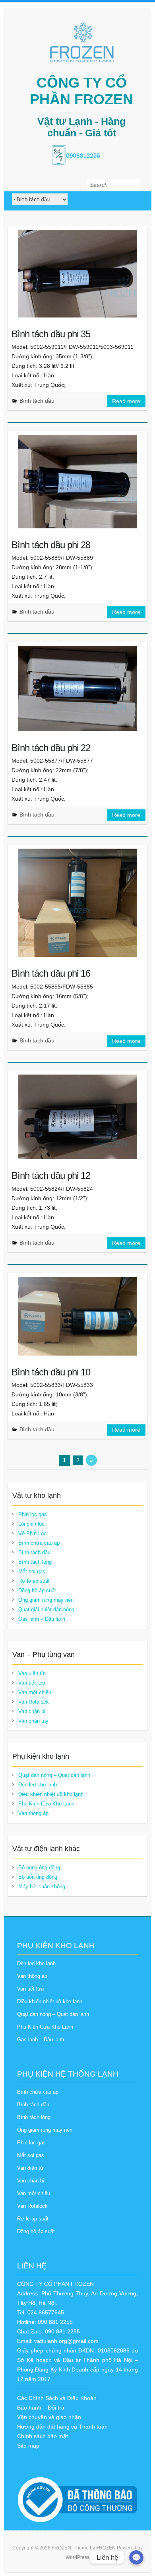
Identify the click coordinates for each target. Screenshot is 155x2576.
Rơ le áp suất (34, 1581)
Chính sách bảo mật (43, 2436)
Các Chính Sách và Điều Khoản (57, 2398)
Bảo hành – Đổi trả (41, 2408)
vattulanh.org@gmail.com (66, 2341)
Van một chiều (35, 1692)
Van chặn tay (33, 1721)
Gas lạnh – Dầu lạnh (42, 1619)
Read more (126, 401)
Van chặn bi (32, 1711)
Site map (28, 2446)
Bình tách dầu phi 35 (51, 334)
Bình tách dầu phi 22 (51, 748)
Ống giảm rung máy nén (46, 1600)
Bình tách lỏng (35, 1562)
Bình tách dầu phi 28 (51, 545)
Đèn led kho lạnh (38, 1785)
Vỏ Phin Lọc (32, 1533)
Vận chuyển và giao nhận (49, 2417)
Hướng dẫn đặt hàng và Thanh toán (62, 2427)
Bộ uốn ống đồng (38, 1877)
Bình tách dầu (37, 401)
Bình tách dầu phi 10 (51, 1372)
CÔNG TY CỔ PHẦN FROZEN (81, 91)
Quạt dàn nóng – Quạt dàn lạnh (54, 1775)
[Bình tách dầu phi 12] (77, 1117)
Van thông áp (33, 1813)
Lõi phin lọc (31, 1524)
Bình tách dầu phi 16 (51, 973)
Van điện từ (32, 1673)
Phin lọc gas (33, 1514)
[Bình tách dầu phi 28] (77, 482)
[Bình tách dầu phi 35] (77, 274)
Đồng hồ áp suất (37, 1590)
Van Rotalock (34, 1702)
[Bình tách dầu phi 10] (77, 1316)
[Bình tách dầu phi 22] (77, 688)
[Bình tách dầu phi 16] (77, 903)
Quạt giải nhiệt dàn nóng (46, 1609)
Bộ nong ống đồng (39, 1867)
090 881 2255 (62, 2331)
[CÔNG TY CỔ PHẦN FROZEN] (81, 42)
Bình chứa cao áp (39, 1543)
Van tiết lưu (32, 1683)
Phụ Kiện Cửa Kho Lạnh (46, 1804)
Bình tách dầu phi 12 (51, 1175)
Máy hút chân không (42, 1887)
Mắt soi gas (32, 1571)
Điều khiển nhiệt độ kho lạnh (51, 1794)
